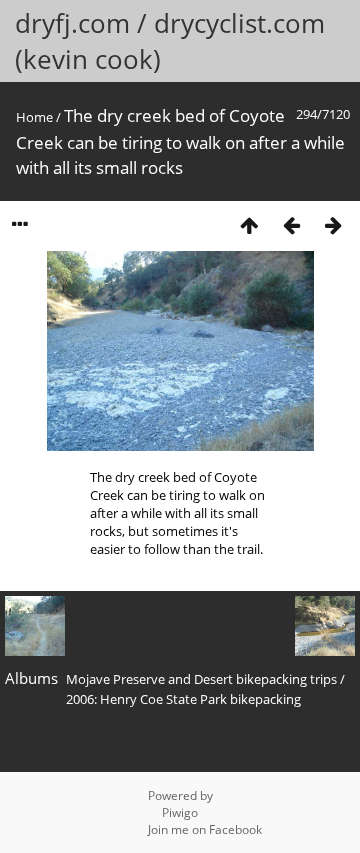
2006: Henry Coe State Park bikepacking (183, 699)
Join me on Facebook (205, 829)
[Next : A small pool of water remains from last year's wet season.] (333, 224)
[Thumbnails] (249, 224)
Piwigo (180, 812)
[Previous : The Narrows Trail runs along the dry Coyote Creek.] (291, 224)
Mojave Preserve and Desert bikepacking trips (201, 679)
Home (34, 117)
